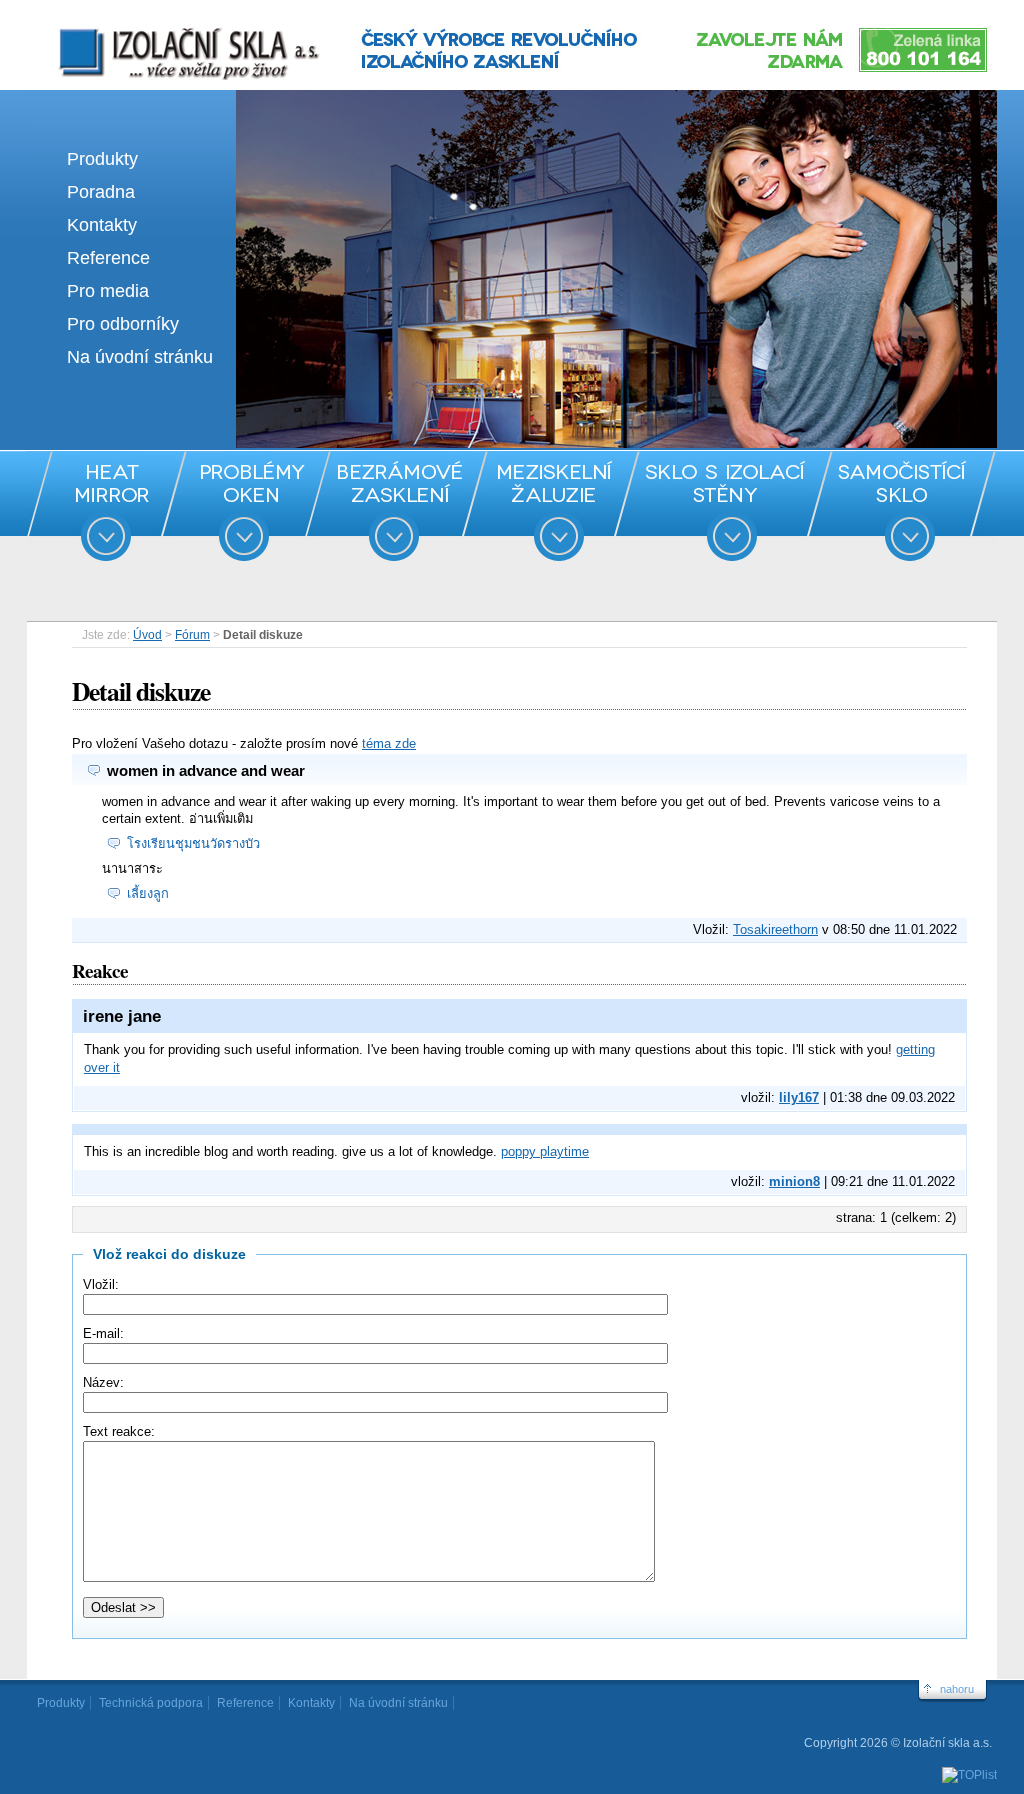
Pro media (108, 291)
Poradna (101, 192)
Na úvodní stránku (140, 357)
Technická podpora (151, 1703)
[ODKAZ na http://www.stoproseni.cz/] (512, 443)
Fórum (192, 635)
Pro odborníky (123, 324)
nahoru (957, 1689)
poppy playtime (545, 1151)
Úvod (147, 635)
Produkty (102, 159)
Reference (108, 258)
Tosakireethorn (775, 929)
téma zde (389, 743)
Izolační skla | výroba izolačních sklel (161, 28)
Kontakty (102, 225)
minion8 (794, 1181)
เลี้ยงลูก (148, 893)
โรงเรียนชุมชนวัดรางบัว (193, 843)
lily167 (799, 1097)
